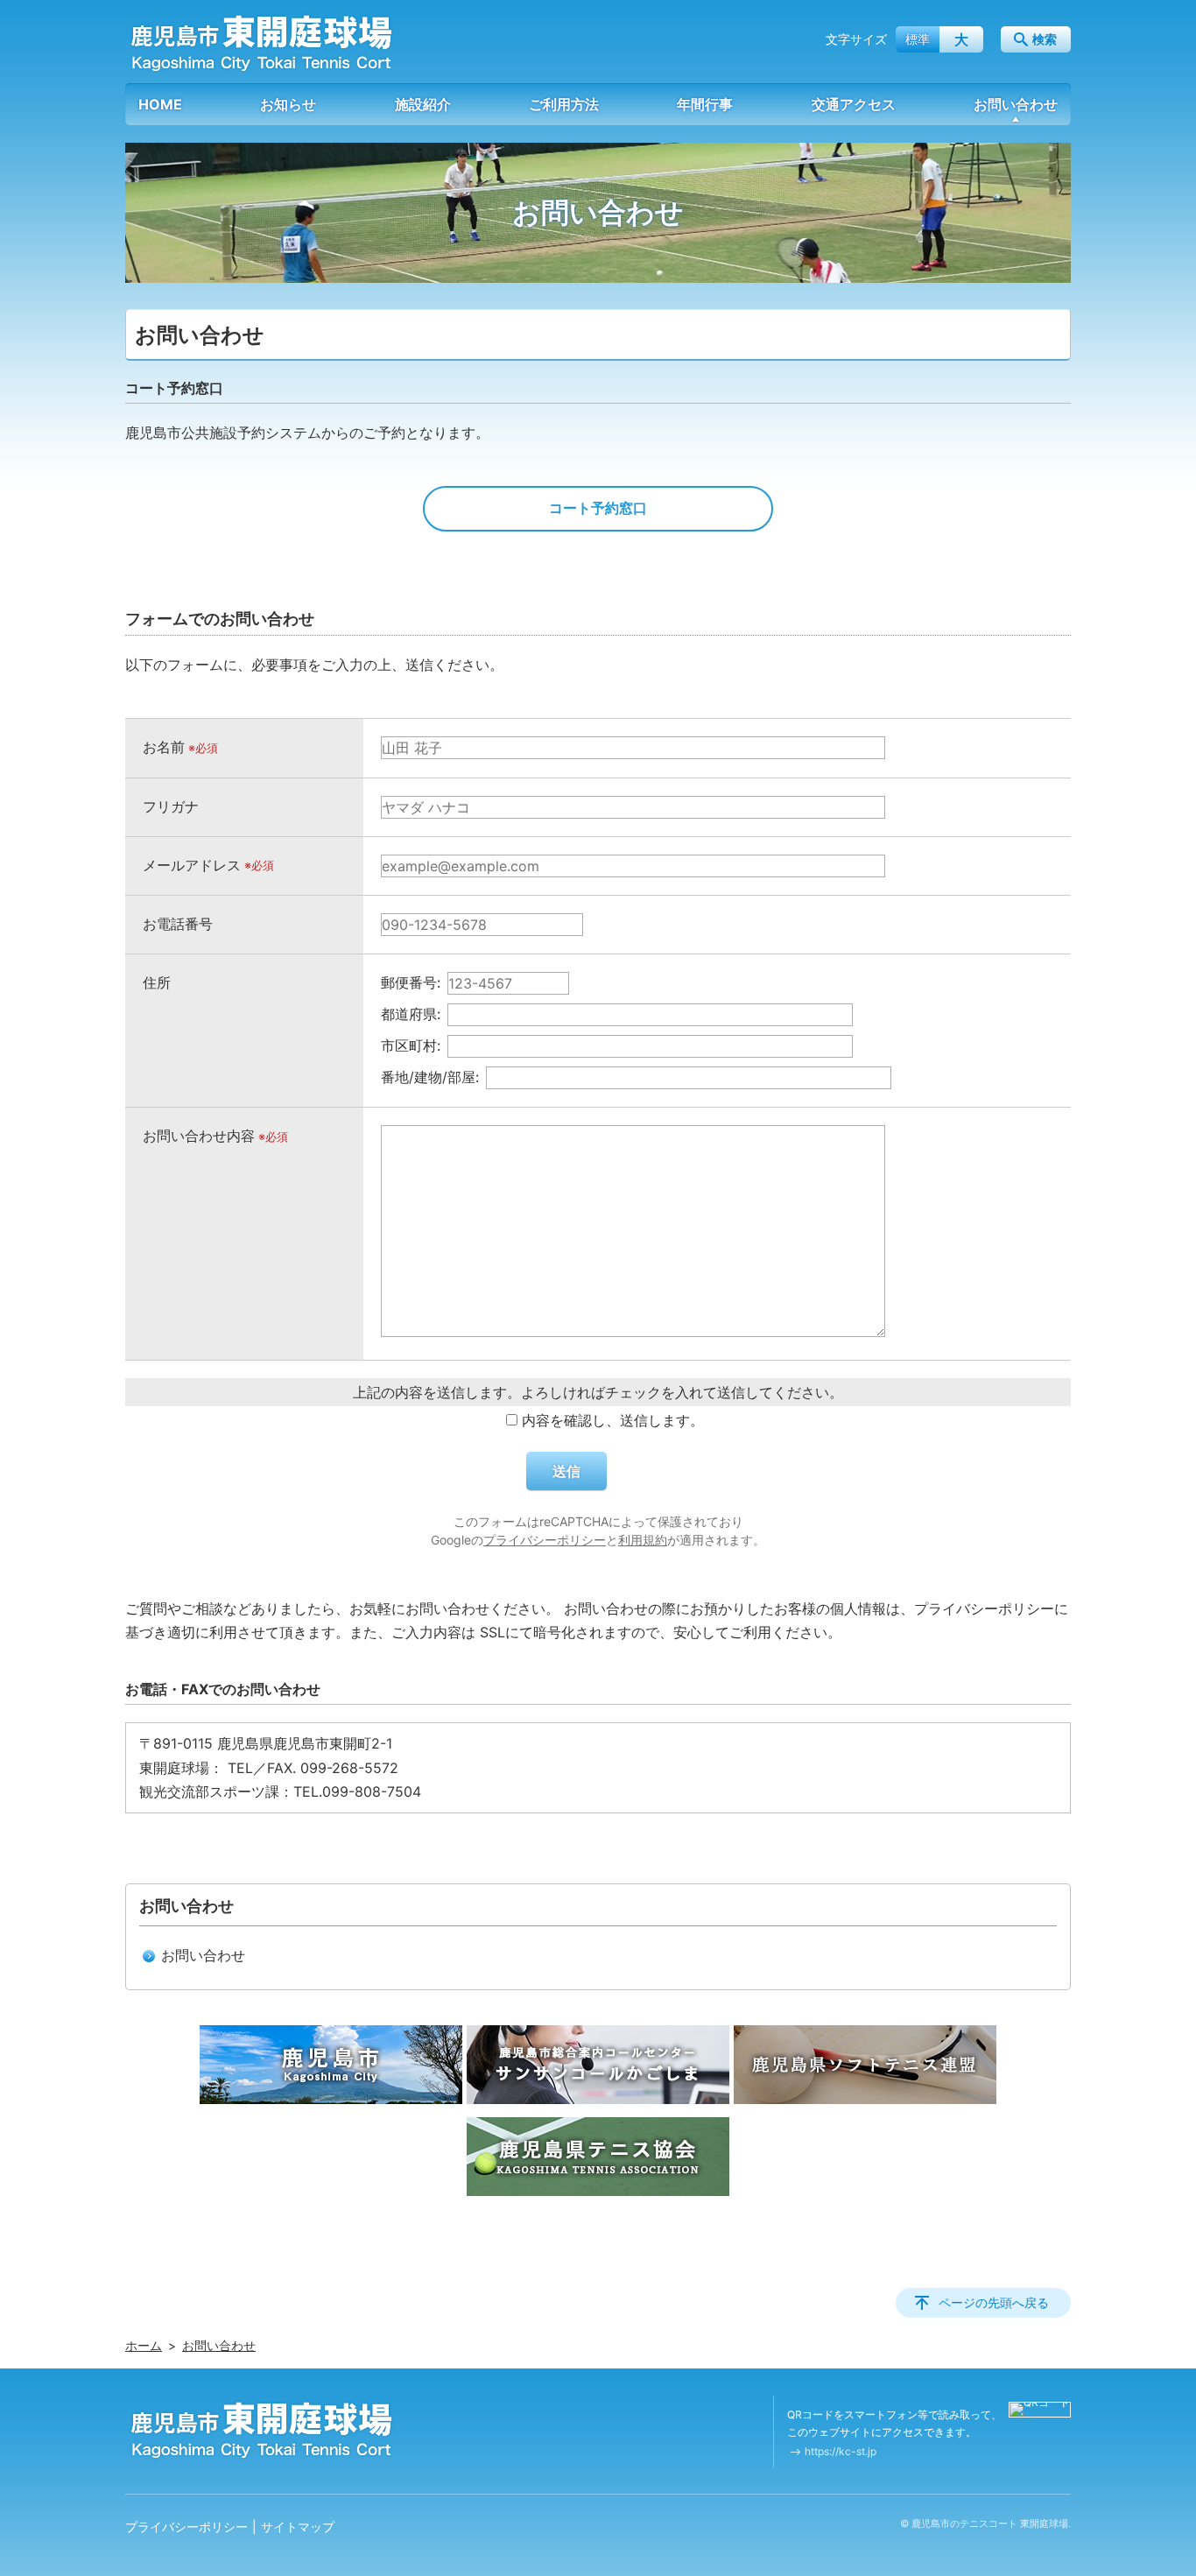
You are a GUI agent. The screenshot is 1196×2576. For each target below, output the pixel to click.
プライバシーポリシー (545, 1540)
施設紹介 (423, 104)
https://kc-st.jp (841, 2451)
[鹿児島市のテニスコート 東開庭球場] (261, 43)
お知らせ (288, 104)
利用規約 (643, 1540)
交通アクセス (854, 104)
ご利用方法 (564, 104)
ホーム (144, 2345)
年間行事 (705, 104)
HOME (160, 104)
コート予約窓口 (598, 508)
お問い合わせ (1016, 104)
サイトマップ (298, 2527)
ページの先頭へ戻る (994, 2302)
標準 (918, 39)
